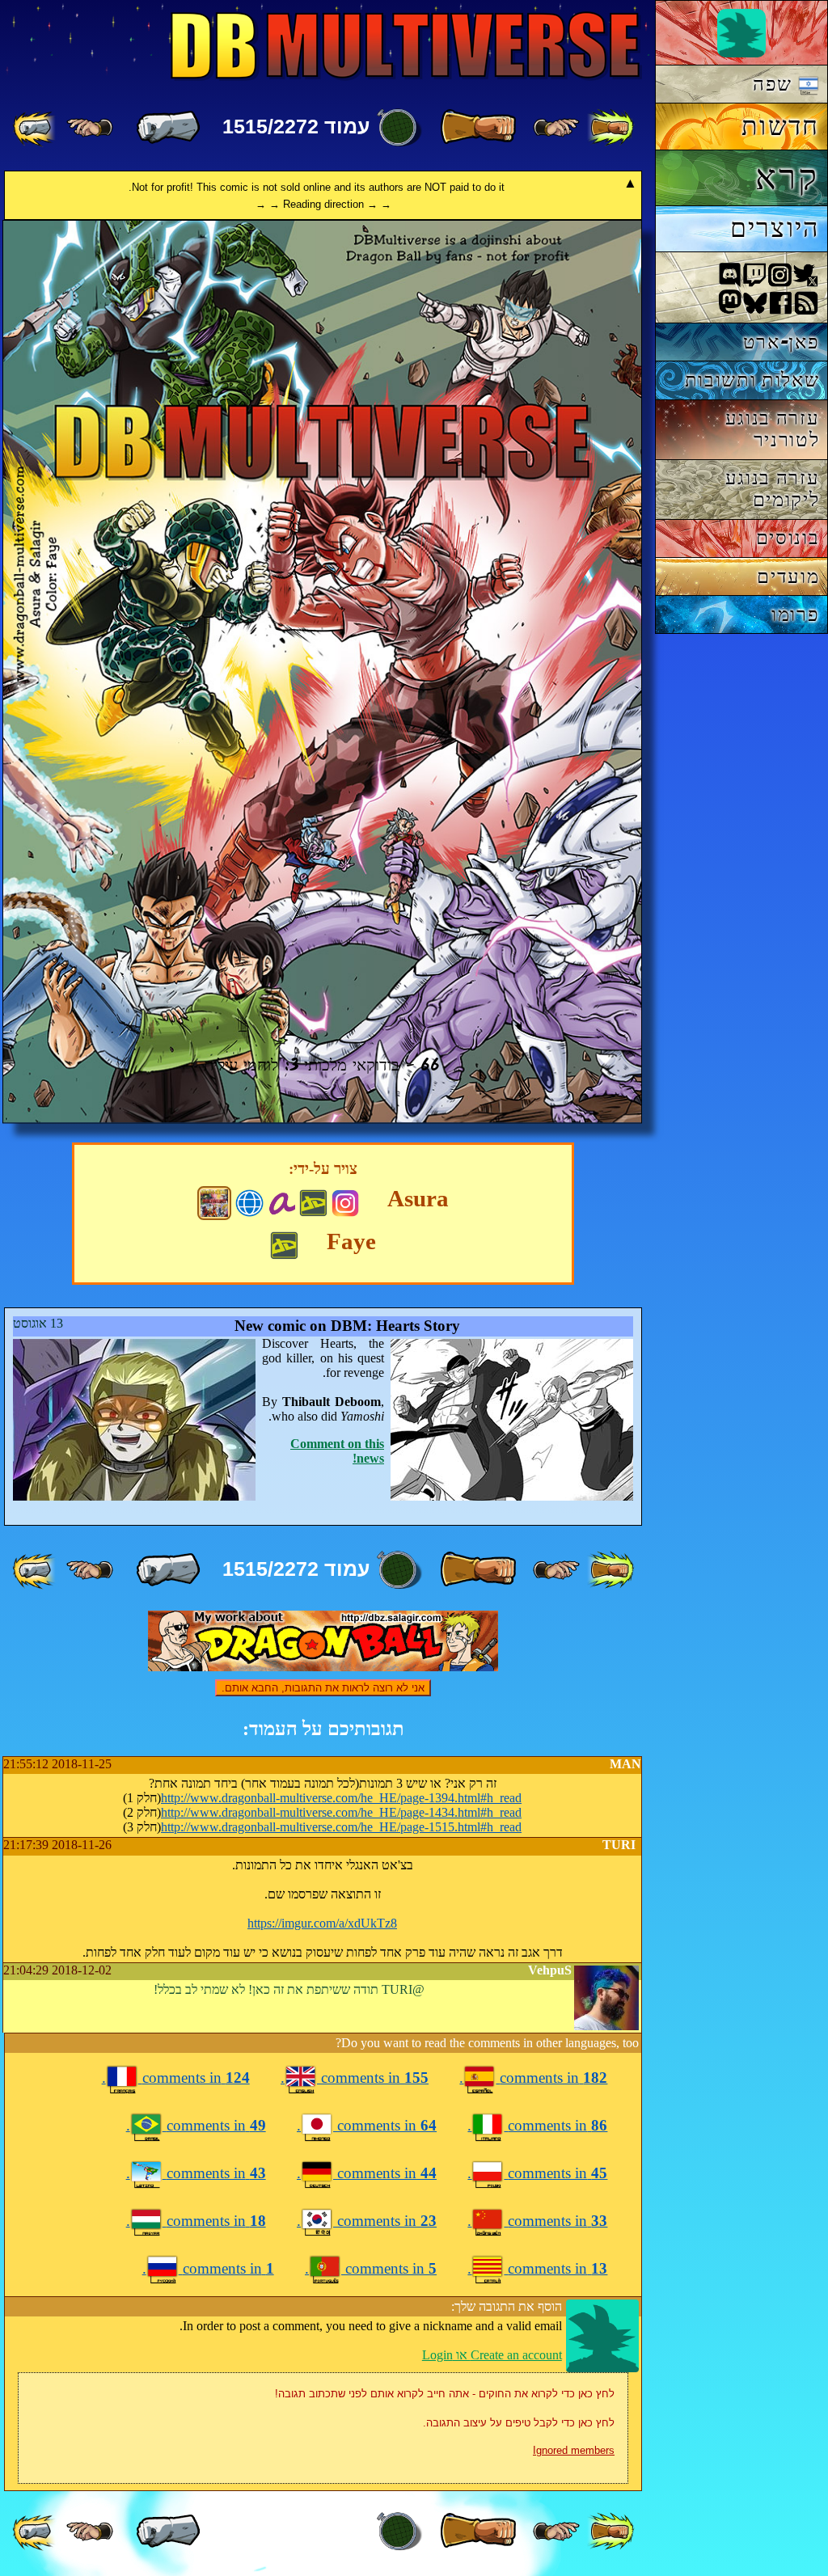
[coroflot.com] (249, 1201)
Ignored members (574, 2450)
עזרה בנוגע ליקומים (773, 488)
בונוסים (788, 537)
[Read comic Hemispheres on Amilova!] (282, 1201)
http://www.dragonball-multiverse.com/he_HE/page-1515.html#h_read (341, 1827)
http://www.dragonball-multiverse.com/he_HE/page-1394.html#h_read (341, 1798)
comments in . (533, 2078)
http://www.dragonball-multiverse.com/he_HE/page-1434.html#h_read (341, 1812)
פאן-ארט (782, 342)
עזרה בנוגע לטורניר (773, 429)
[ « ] (478, 128)
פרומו (795, 614)
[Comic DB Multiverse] (214, 1203)
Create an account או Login (492, 2355)
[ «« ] (610, 128)
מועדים (788, 576)
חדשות (780, 126)
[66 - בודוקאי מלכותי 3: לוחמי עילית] (322, 1119)
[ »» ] (36, 128)
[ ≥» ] (90, 128)
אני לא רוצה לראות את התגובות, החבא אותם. (323, 1688)
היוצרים (775, 228)
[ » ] (168, 128)
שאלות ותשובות (752, 380)
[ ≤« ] (556, 128)
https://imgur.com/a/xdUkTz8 (322, 1923)
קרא (787, 177)
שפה (775, 84)
